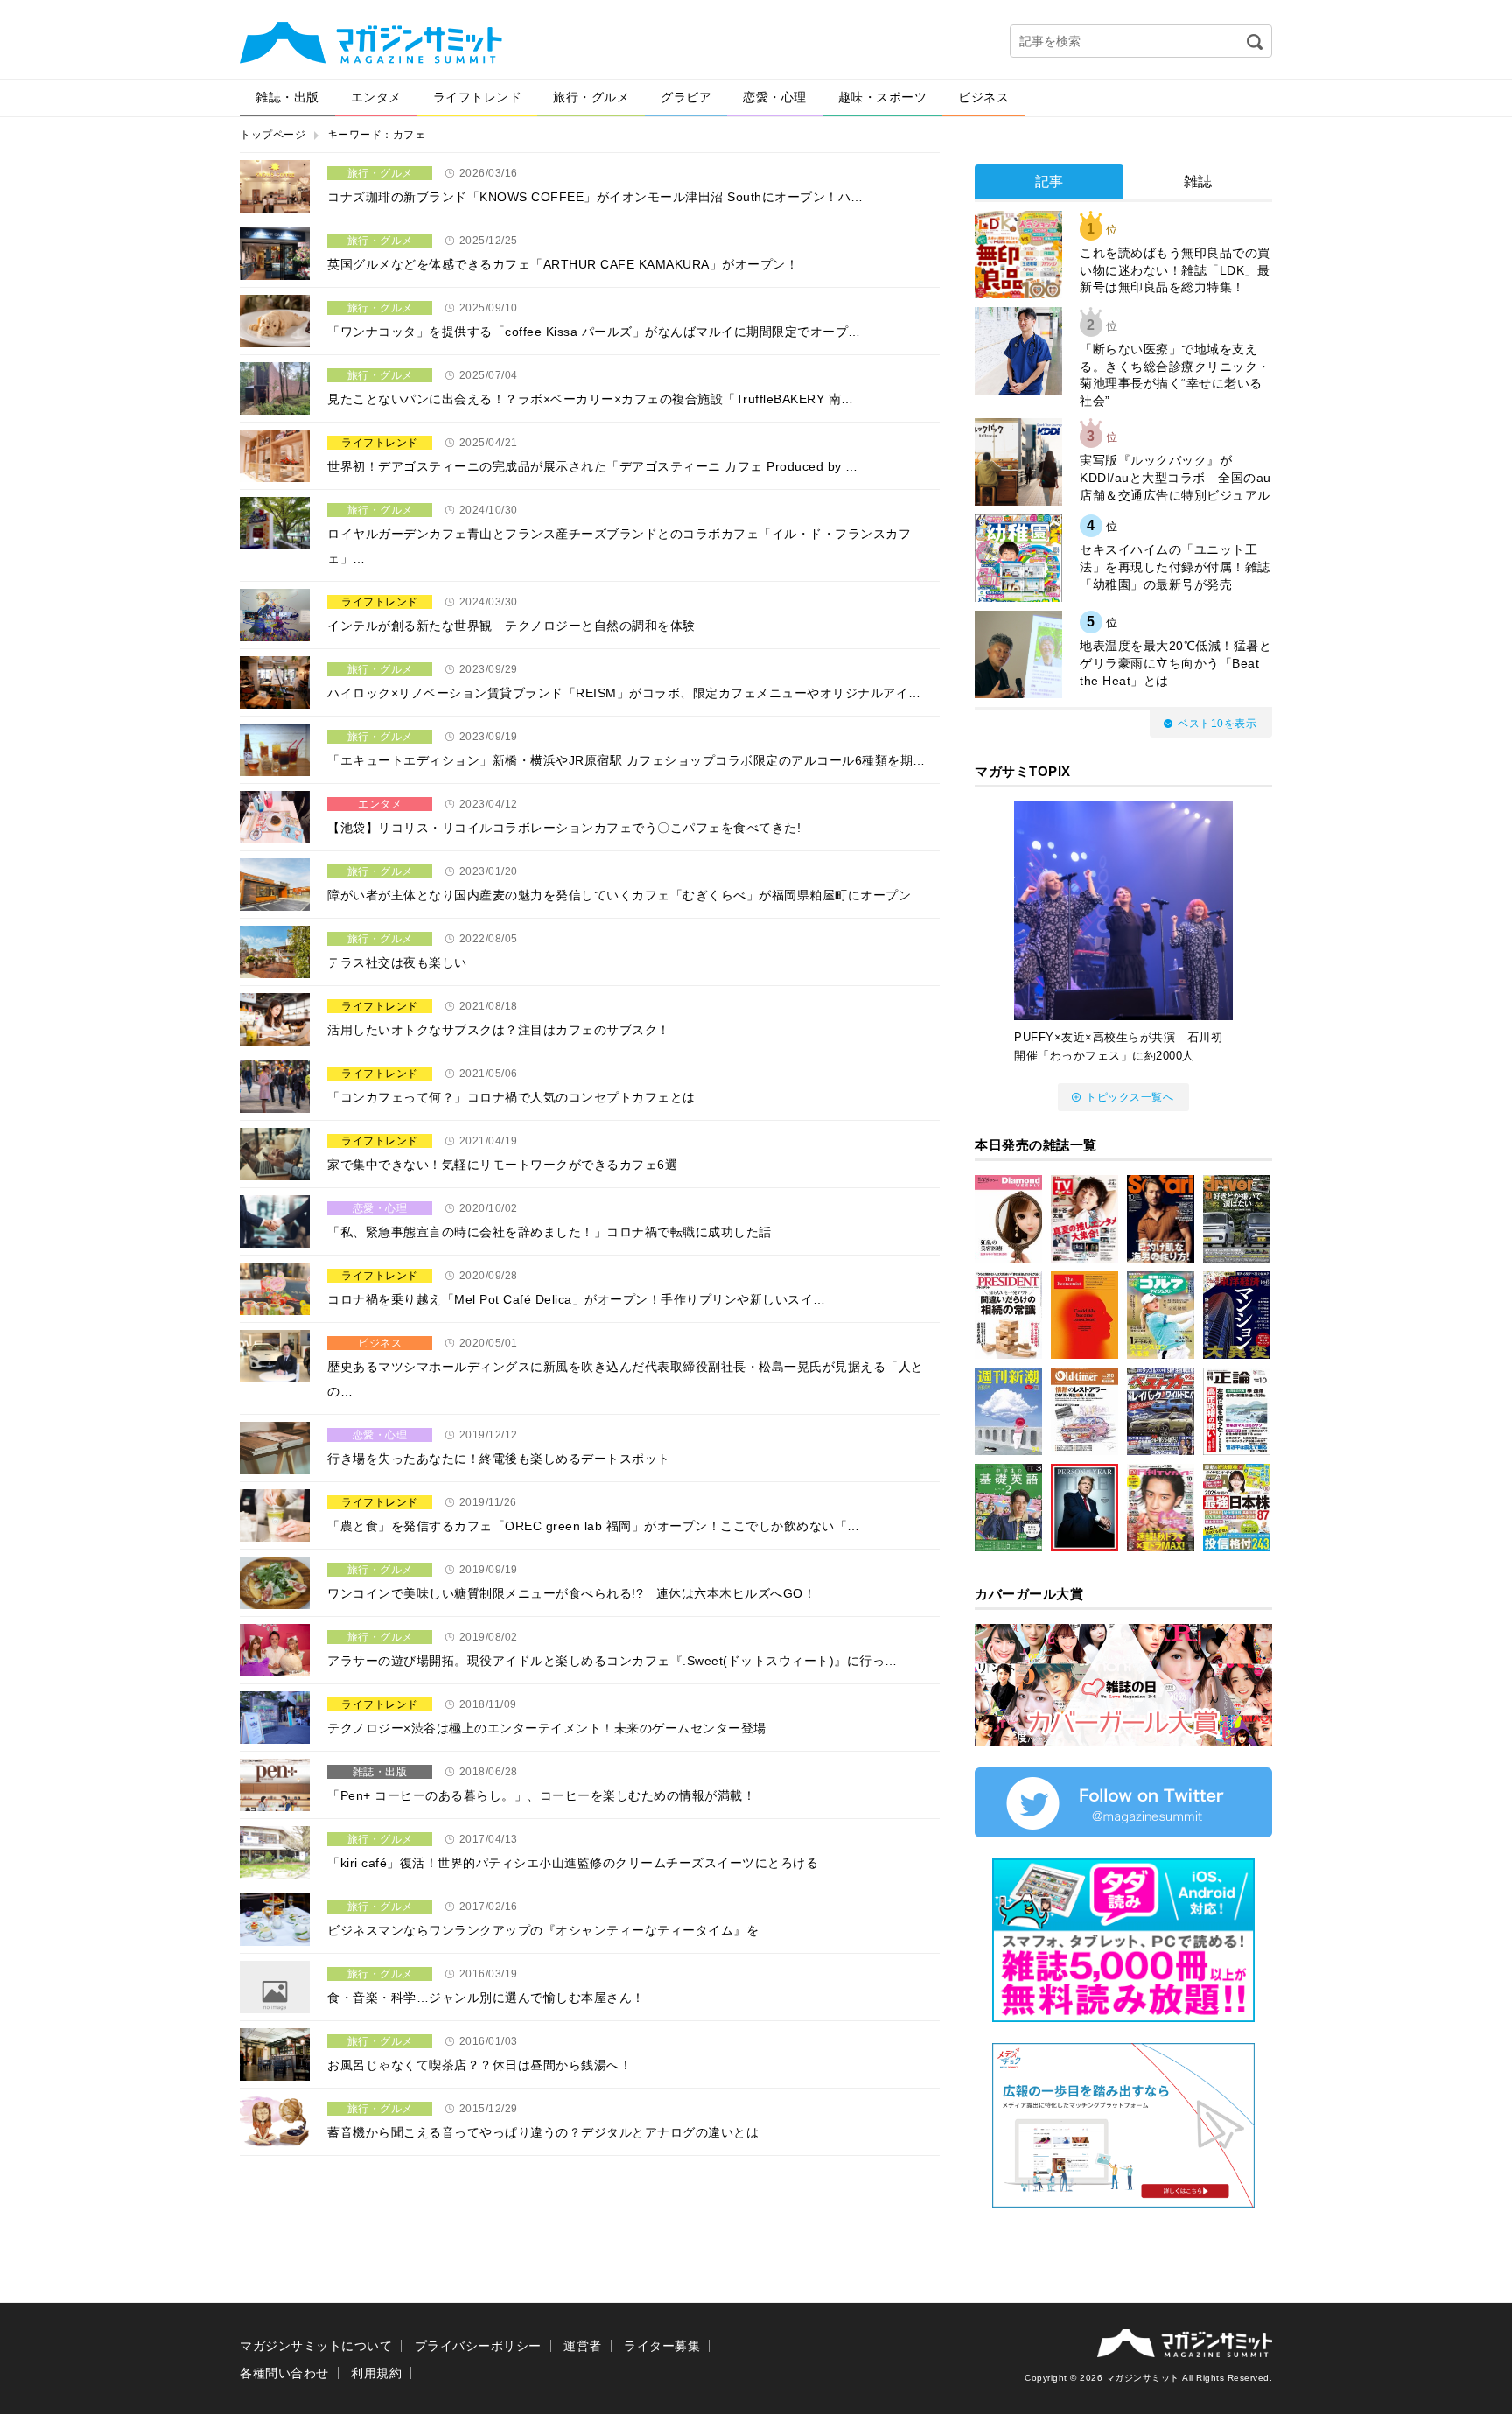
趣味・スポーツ (883, 97)
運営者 (583, 2346)
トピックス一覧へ (1130, 1097)
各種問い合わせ (284, 2373)
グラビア (686, 97)
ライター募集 (662, 2346)
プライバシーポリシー (478, 2346)
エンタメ (376, 97)
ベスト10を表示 (1217, 724)
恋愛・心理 (775, 97)
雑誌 (1198, 182)
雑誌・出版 (287, 97)
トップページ (273, 135)
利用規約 (376, 2373)
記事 (1050, 182)
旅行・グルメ (591, 97)
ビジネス (983, 97)
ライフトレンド (478, 97)
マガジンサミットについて (316, 2346)
